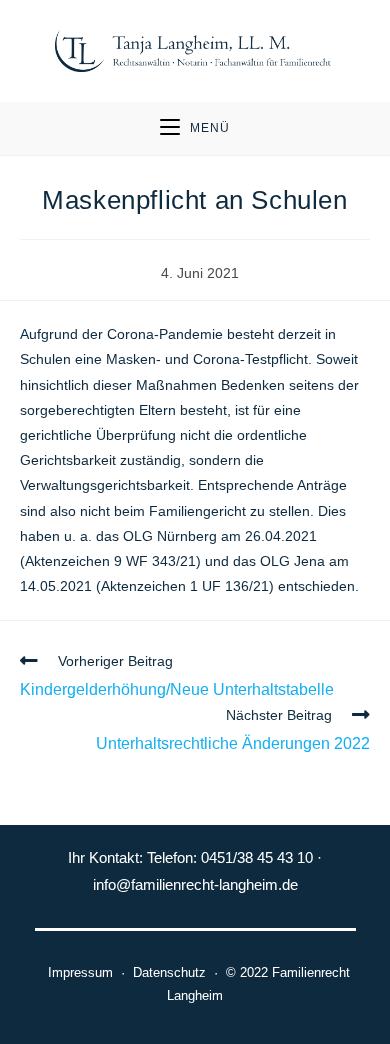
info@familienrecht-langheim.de (195, 884)
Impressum (76, 972)
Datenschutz (169, 972)
